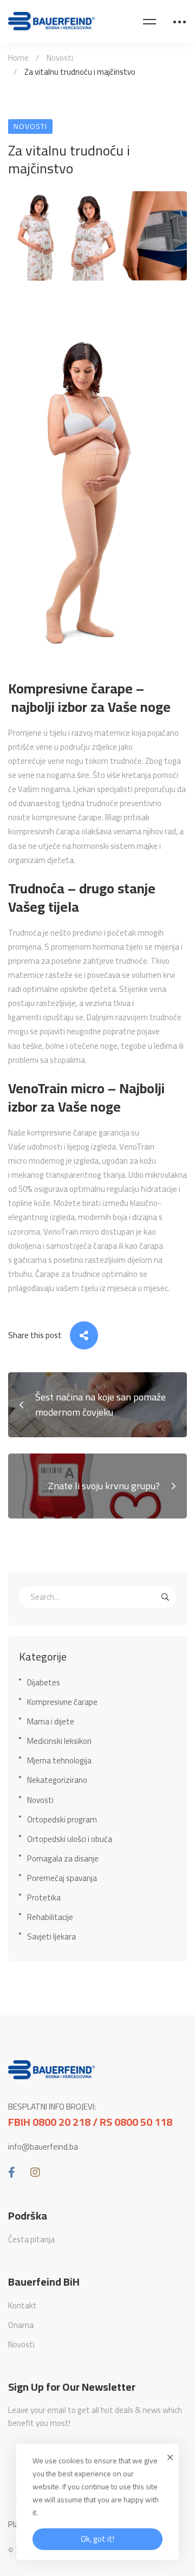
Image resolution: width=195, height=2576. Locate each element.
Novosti (60, 58)
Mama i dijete (51, 1721)
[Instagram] (35, 2172)
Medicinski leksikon (59, 1741)
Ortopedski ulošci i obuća (70, 1839)
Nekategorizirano (57, 1780)
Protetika (44, 1897)
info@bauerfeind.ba (43, 2147)
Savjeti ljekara (51, 1936)
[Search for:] (97, 1597)
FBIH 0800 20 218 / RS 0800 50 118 (90, 2122)
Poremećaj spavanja (62, 1878)
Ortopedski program (62, 1819)
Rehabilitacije (50, 1917)
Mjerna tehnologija (59, 1760)
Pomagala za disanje (63, 1858)
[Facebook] (12, 2172)
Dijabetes (44, 1682)
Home (18, 58)
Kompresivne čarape (62, 1702)
